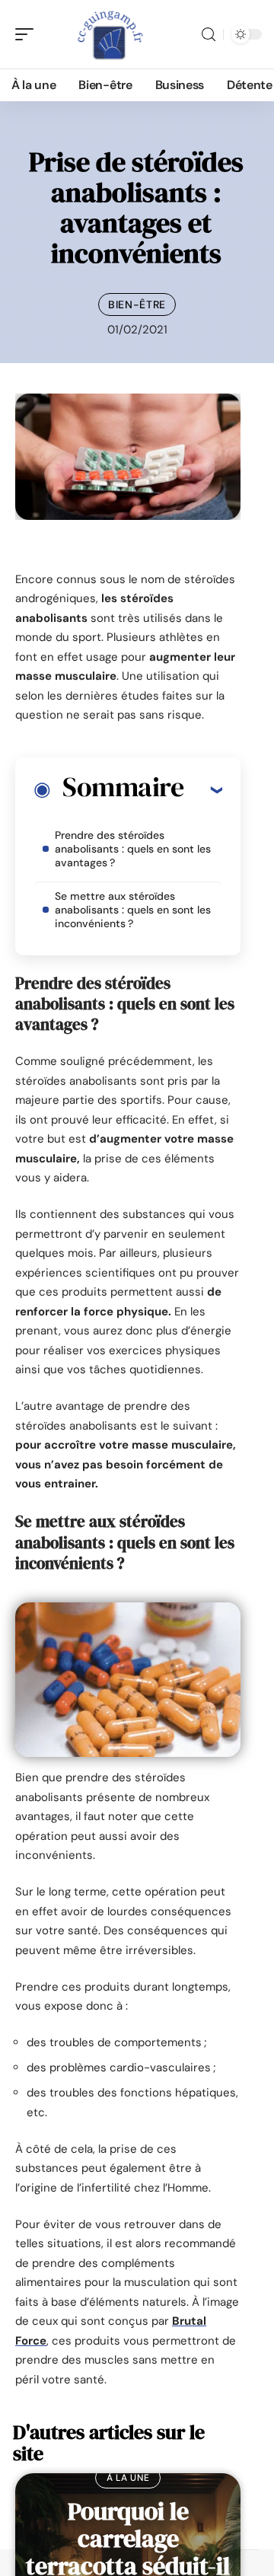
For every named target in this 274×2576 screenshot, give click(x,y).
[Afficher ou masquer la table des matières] (203, 789)
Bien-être (137, 304)
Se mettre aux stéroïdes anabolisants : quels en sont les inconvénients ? (133, 910)
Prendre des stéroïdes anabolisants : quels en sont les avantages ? (133, 849)
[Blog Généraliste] (110, 34)
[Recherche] (209, 35)
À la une (128, 2478)
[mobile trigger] (28, 34)
